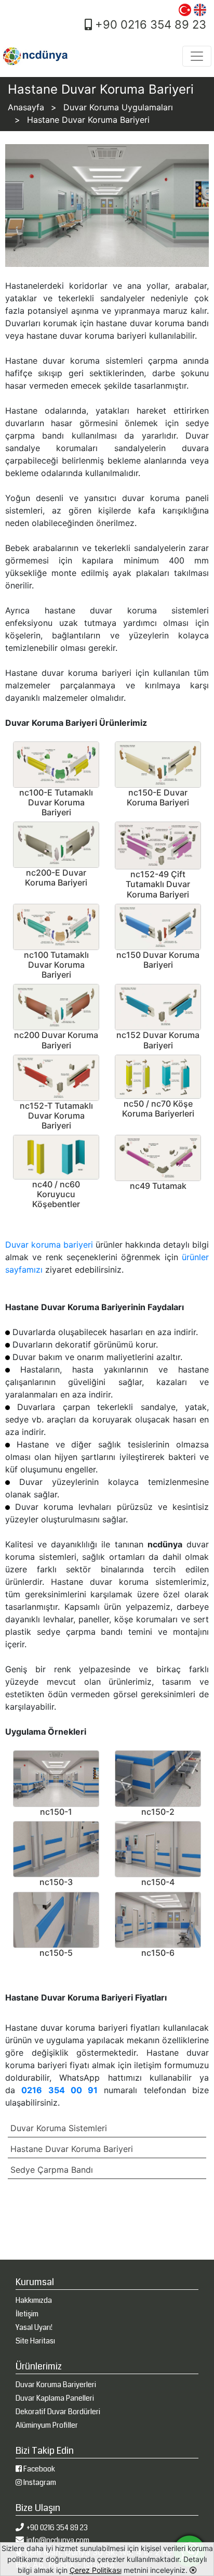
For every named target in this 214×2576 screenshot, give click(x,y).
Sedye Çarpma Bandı (52, 2170)
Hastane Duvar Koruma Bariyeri (72, 2149)
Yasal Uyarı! (34, 2327)
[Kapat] (193, 2570)
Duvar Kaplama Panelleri (55, 2398)
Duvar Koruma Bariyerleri (56, 2385)
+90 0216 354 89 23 (149, 24)
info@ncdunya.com (58, 2540)
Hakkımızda (34, 2300)
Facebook (38, 2469)
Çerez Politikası (96, 2570)
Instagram (39, 2482)
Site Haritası (35, 2341)
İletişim (27, 2314)
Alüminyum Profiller (47, 2425)
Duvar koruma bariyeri (49, 1245)
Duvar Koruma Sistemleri (59, 2128)
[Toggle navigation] (197, 56)
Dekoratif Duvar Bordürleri (58, 2412)
